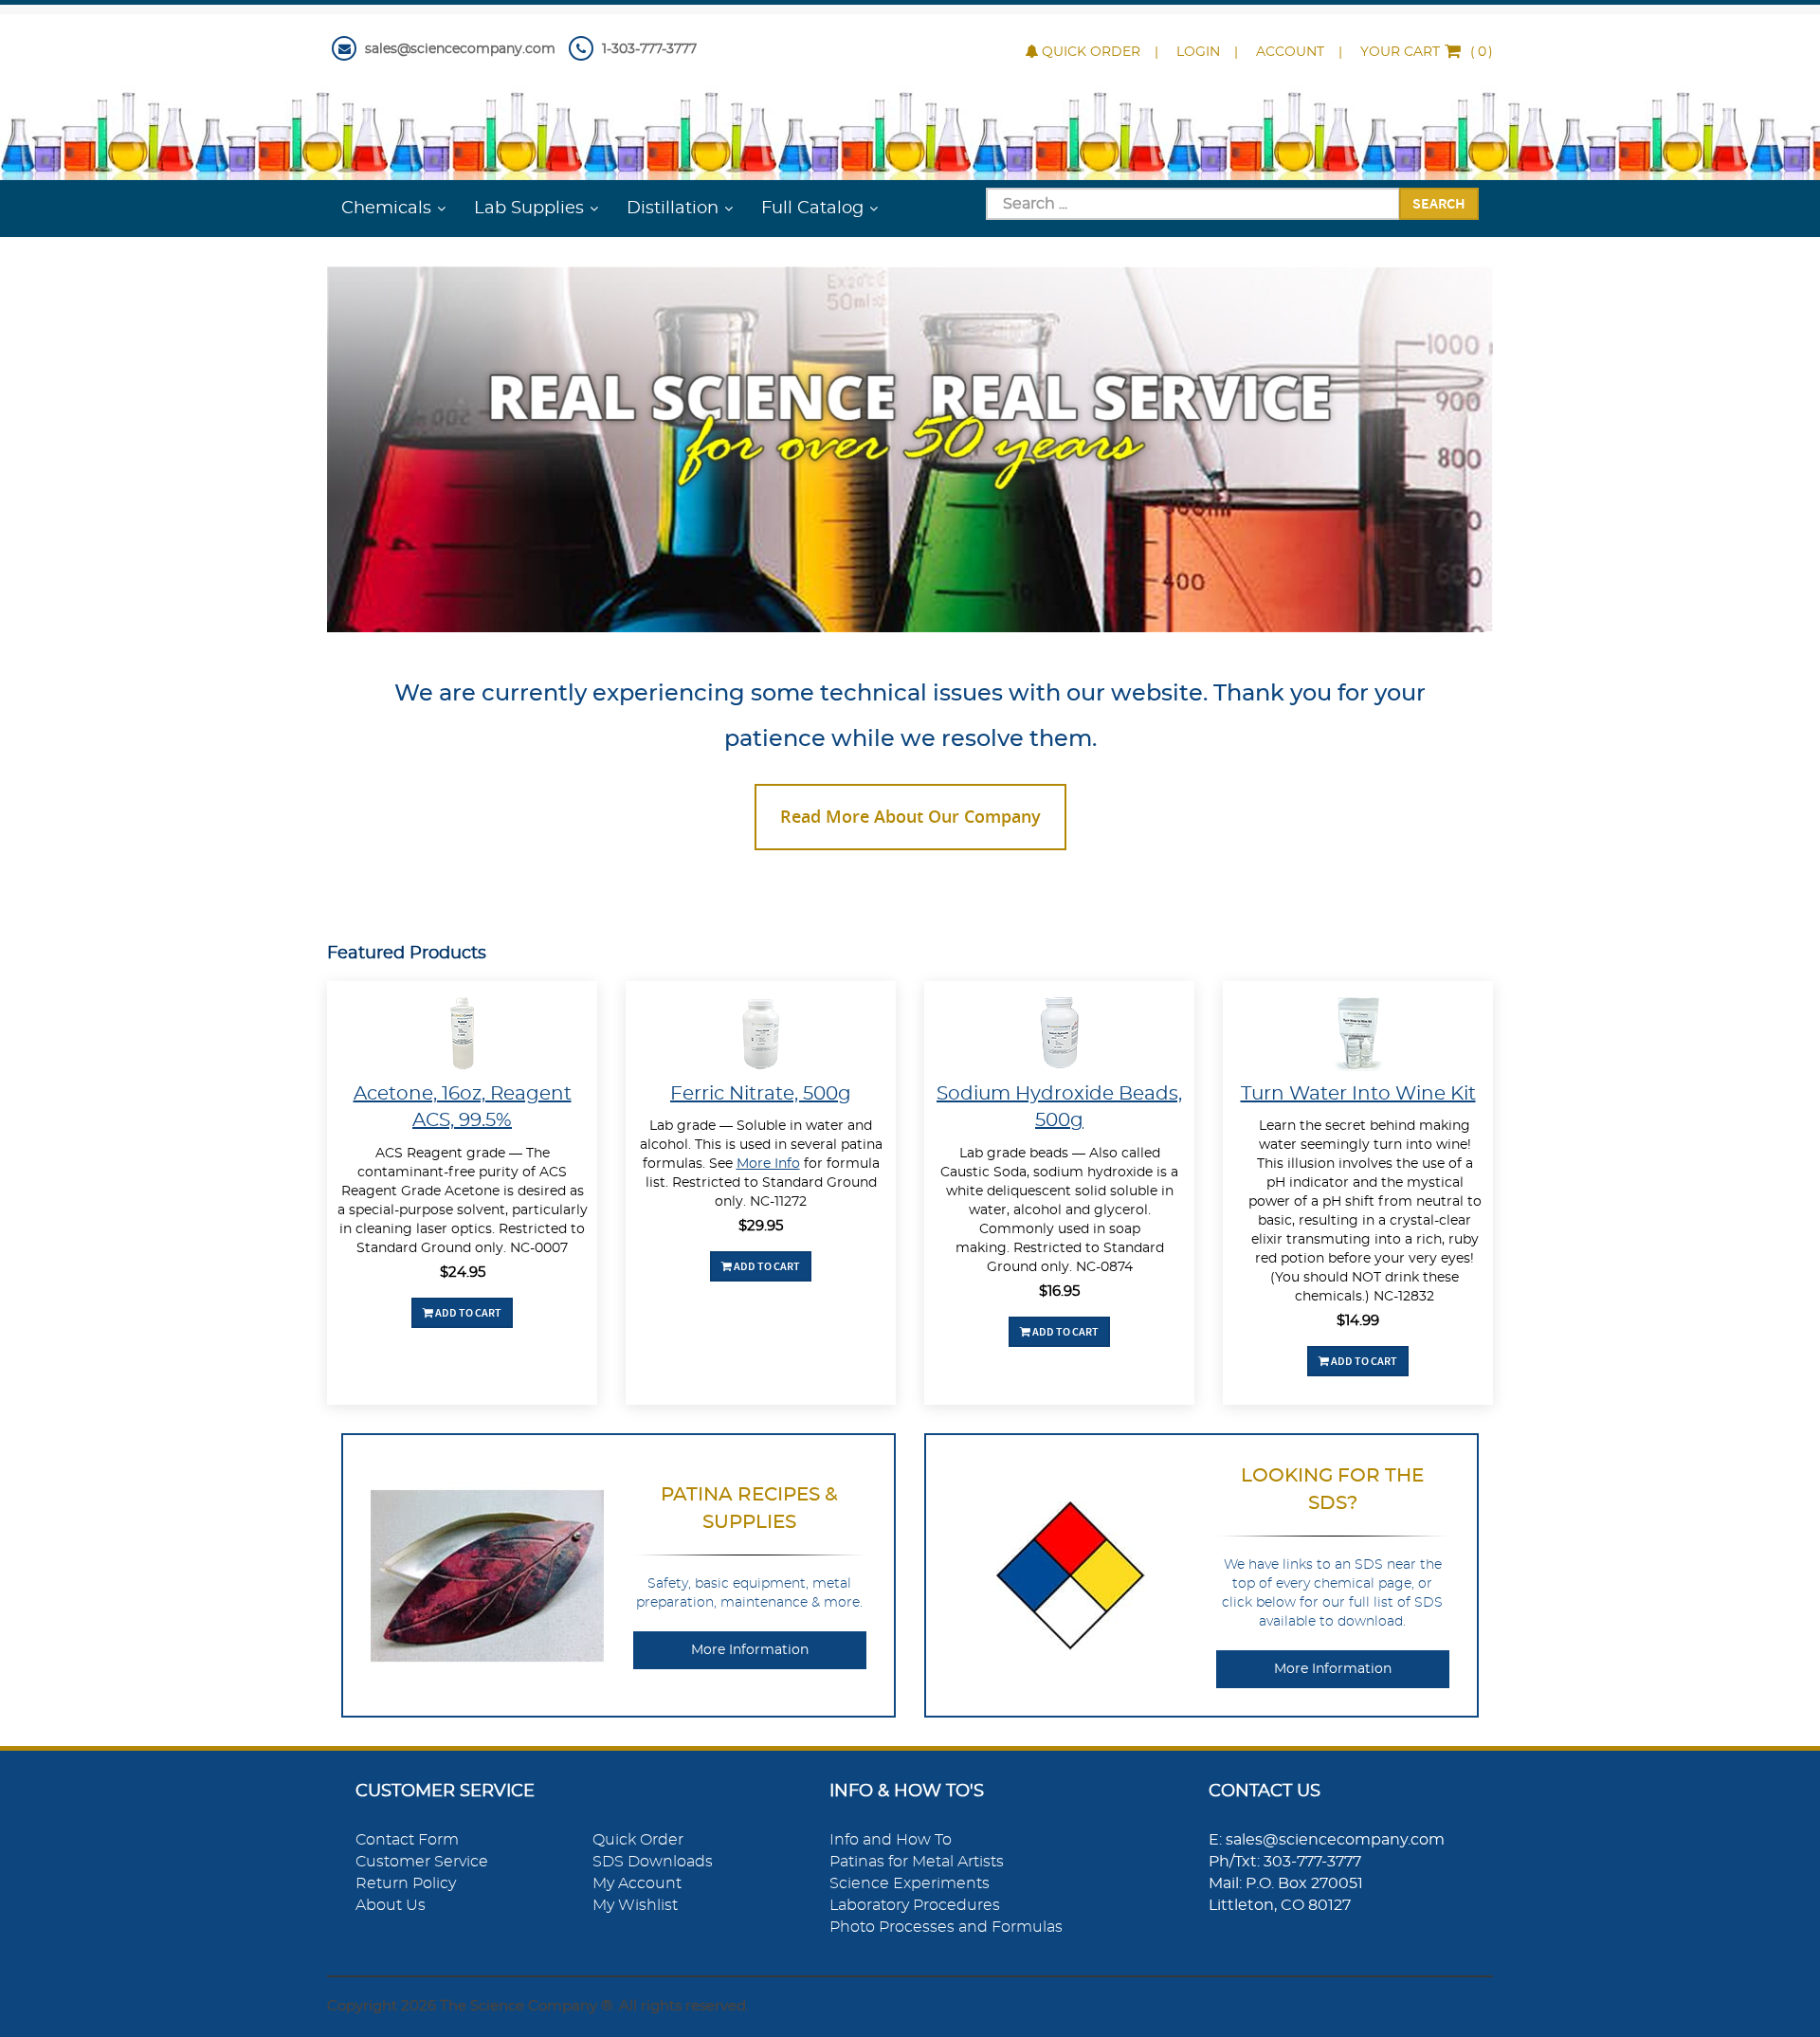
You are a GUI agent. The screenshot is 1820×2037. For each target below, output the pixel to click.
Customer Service (422, 1862)
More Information (750, 1650)
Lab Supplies (529, 209)
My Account (637, 1883)
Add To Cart (467, 1312)
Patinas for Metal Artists (917, 1862)
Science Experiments (910, 1883)
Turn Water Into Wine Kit (1358, 1094)
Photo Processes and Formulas (946, 1927)
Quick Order (1091, 52)
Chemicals (386, 209)
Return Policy (406, 1883)
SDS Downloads (653, 1862)
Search (1439, 203)
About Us (391, 1905)
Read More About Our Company (910, 816)
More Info (768, 1164)
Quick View (462, 1036)
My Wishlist (635, 1905)
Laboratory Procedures (915, 1905)
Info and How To (891, 1840)
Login (1198, 52)
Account (1290, 52)
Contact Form (407, 1840)
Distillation (673, 209)
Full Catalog (812, 209)
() (1427, 52)
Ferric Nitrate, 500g (761, 1094)
